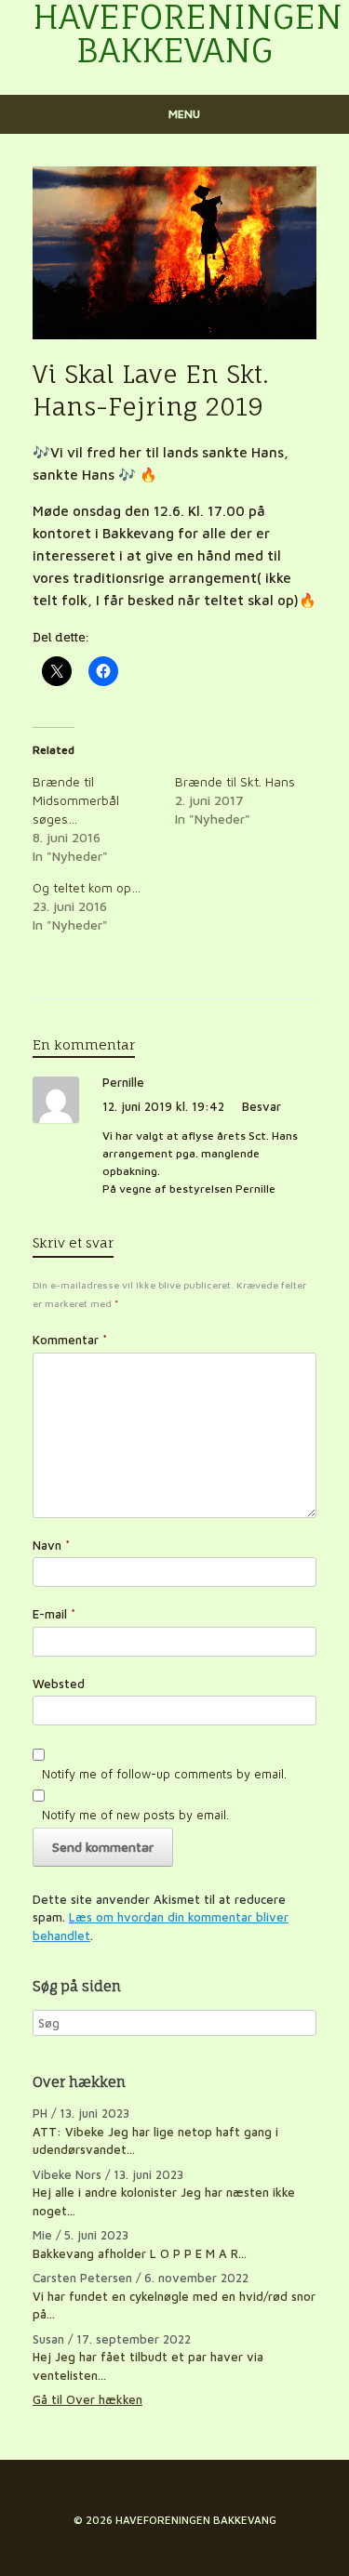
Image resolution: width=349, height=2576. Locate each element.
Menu (184, 114)
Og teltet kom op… (87, 887)
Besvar (262, 1106)
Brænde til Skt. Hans (235, 781)
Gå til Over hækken (87, 2399)
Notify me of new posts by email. (135, 1815)
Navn (51, 1545)
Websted (59, 1684)
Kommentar (70, 1340)
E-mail (54, 1614)
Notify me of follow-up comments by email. (164, 1774)
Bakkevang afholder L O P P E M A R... (140, 2253)
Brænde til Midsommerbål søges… (76, 800)
